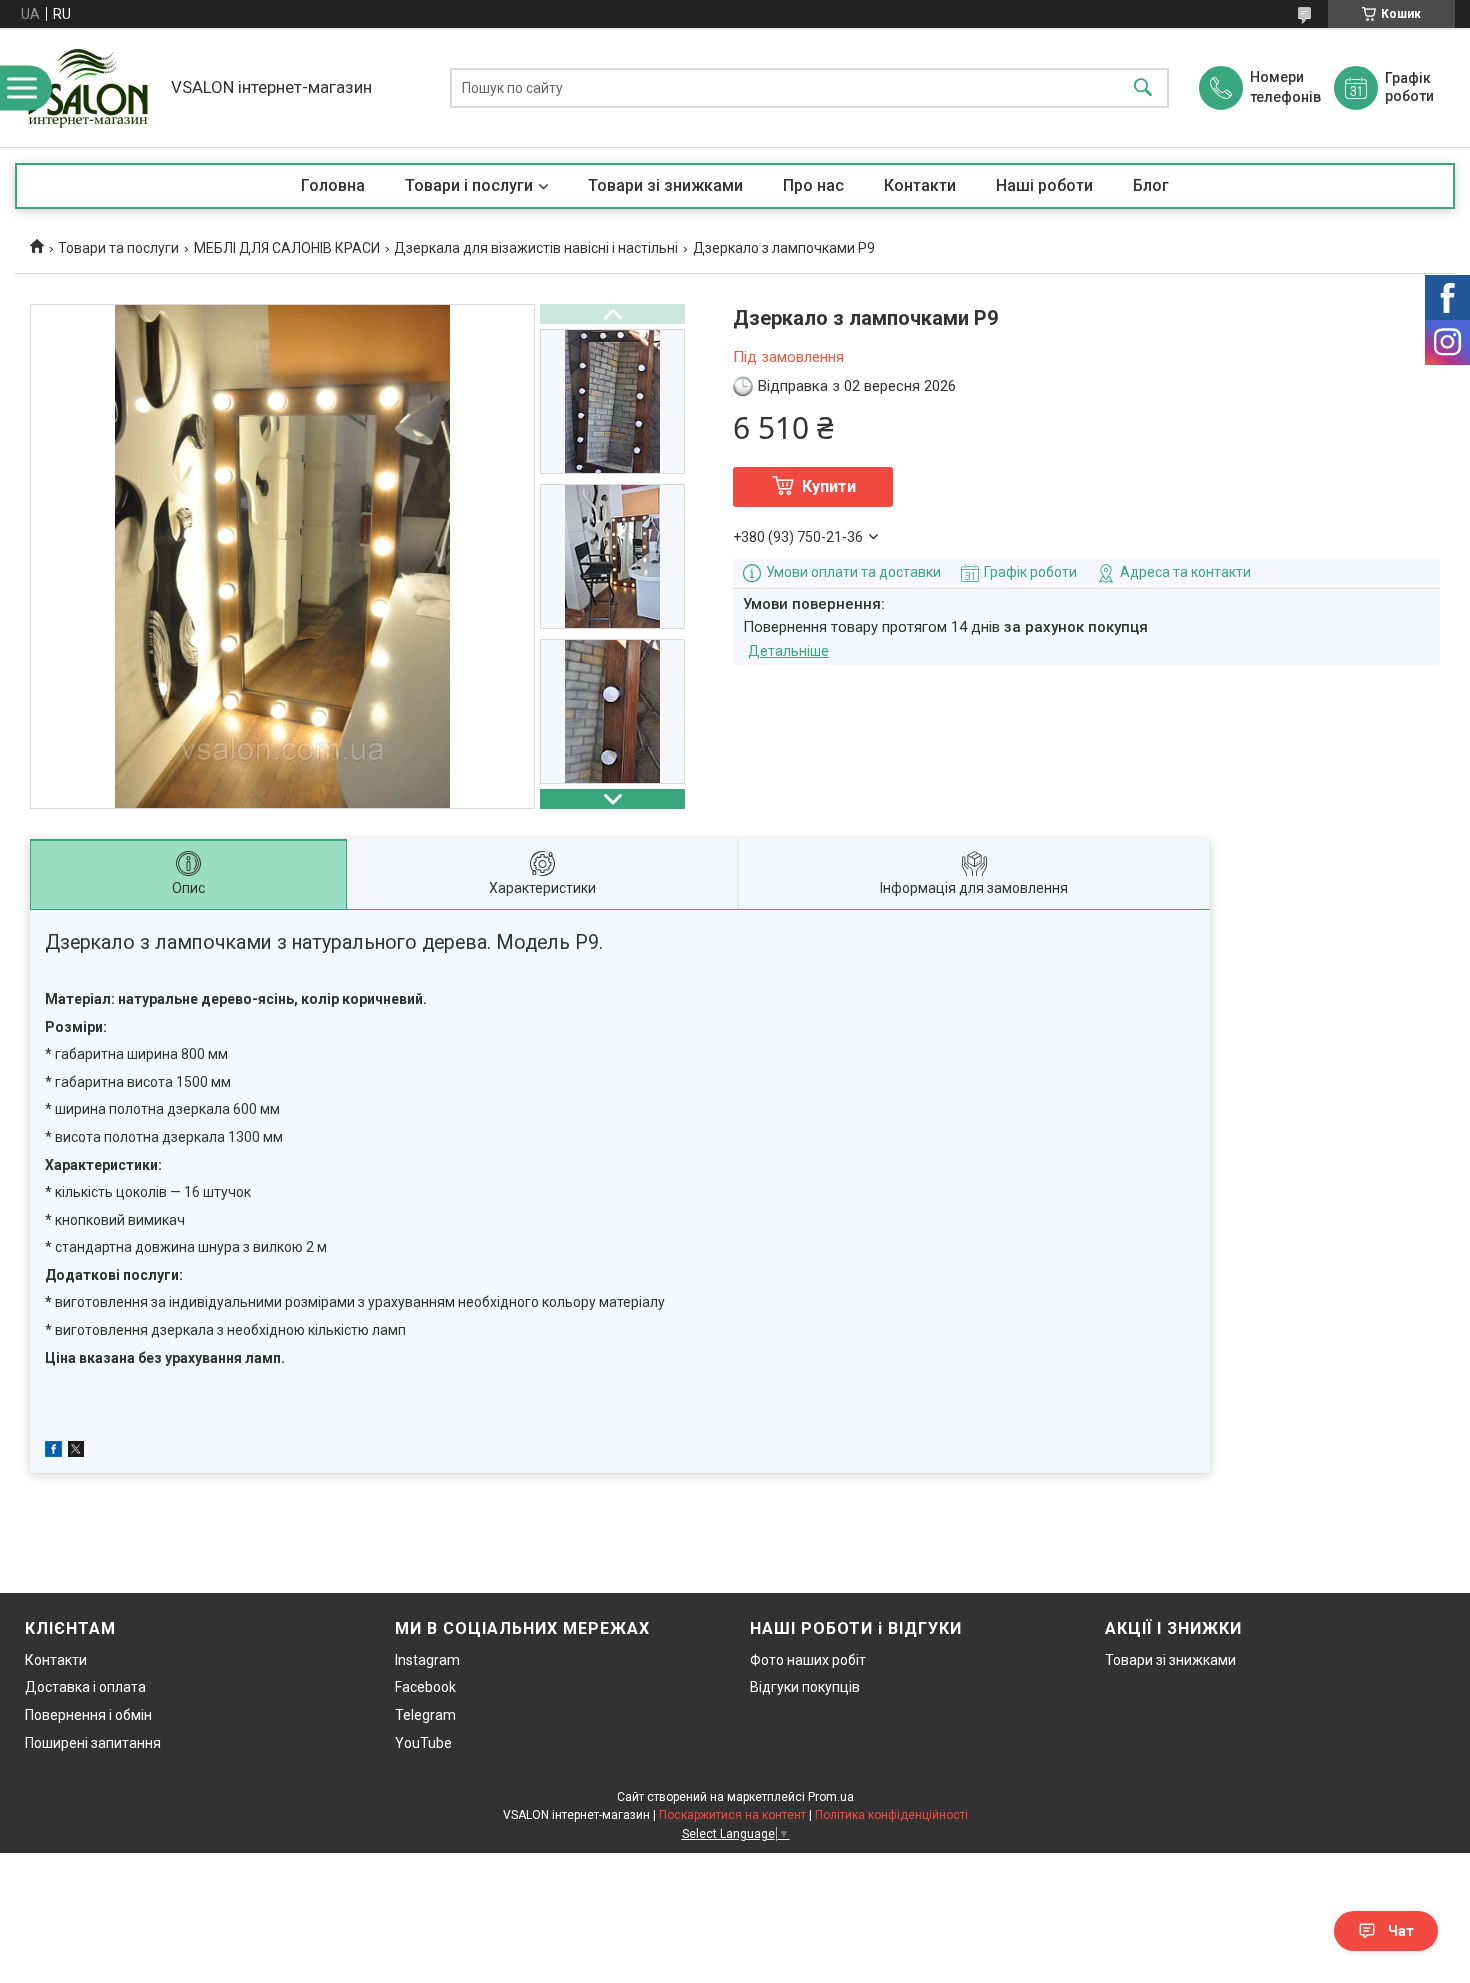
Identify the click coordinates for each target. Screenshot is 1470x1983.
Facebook (425, 1687)
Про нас (813, 185)
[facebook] (53, 1452)
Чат (1401, 1931)
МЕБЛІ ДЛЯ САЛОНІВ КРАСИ (287, 248)
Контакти (920, 185)
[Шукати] (1143, 87)
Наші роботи (1044, 185)
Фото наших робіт (808, 1660)
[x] (76, 1452)
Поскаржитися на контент (732, 1815)
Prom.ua (831, 1797)
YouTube (423, 1743)
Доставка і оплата (85, 1687)
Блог (1151, 185)
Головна (333, 185)
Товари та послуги (118, 248)
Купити (829, 486)
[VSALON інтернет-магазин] (88, 87)
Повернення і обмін (88, 1715)
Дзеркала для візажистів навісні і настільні (536, 248)
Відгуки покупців (805, 1687)
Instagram (427, 1660)
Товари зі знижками (665, 185)
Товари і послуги (469, 185)
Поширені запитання (93, 1743)
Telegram (425, 1715)
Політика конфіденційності (891, 1815)
